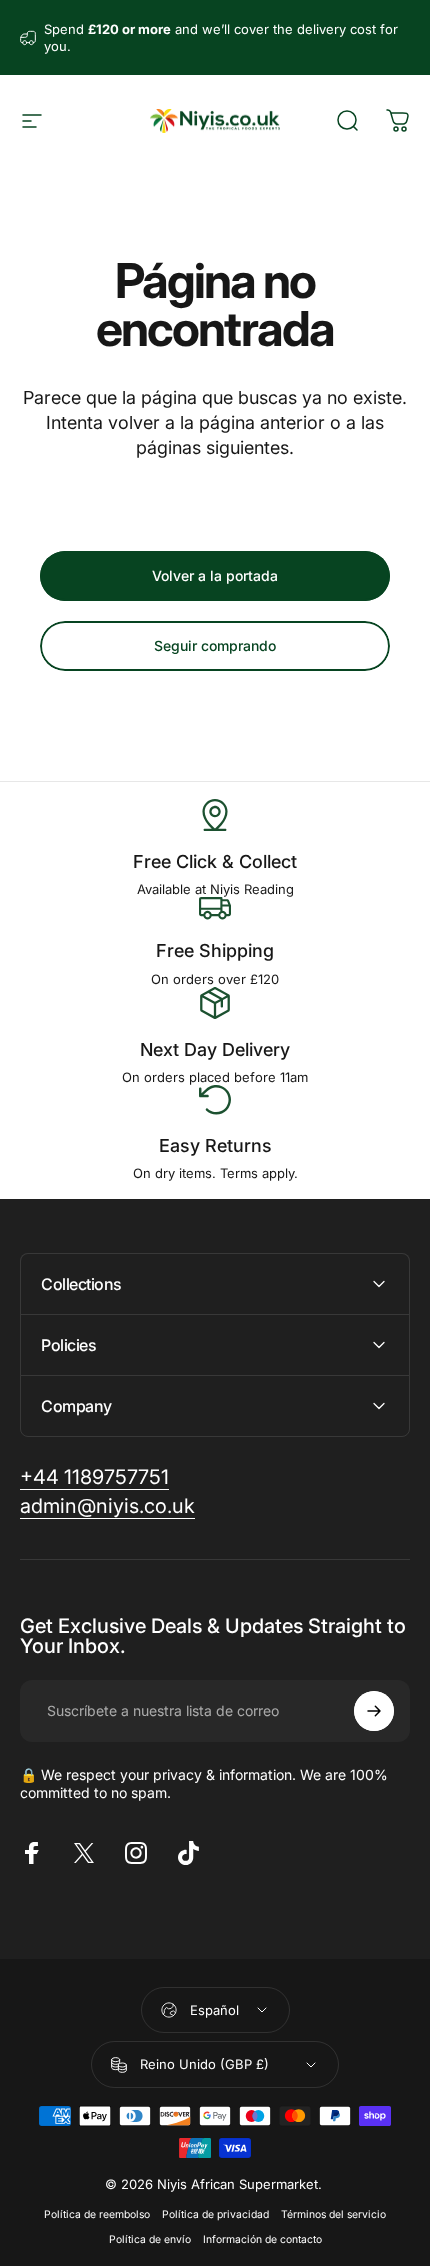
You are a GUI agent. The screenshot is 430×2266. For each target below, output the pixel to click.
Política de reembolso (97, 2214)
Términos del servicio (333, 2214)
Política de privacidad (215, 2214)
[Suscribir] (374, 1711)
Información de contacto (262, 2239)
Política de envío (150, 2239)
